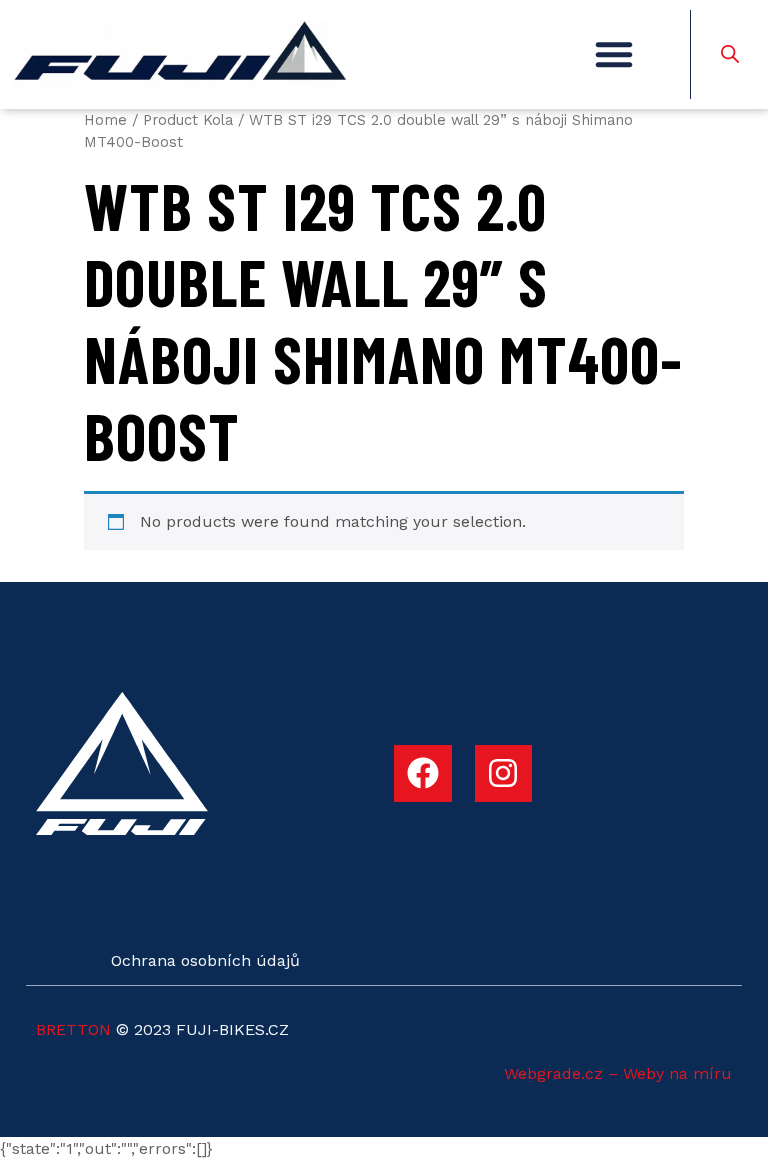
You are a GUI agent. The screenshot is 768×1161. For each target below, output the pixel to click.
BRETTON (73, 1029)
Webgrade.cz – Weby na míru (618, 1073)
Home (105, 120)
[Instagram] (504, 774)
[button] (614, 54)
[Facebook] (423, 774)
